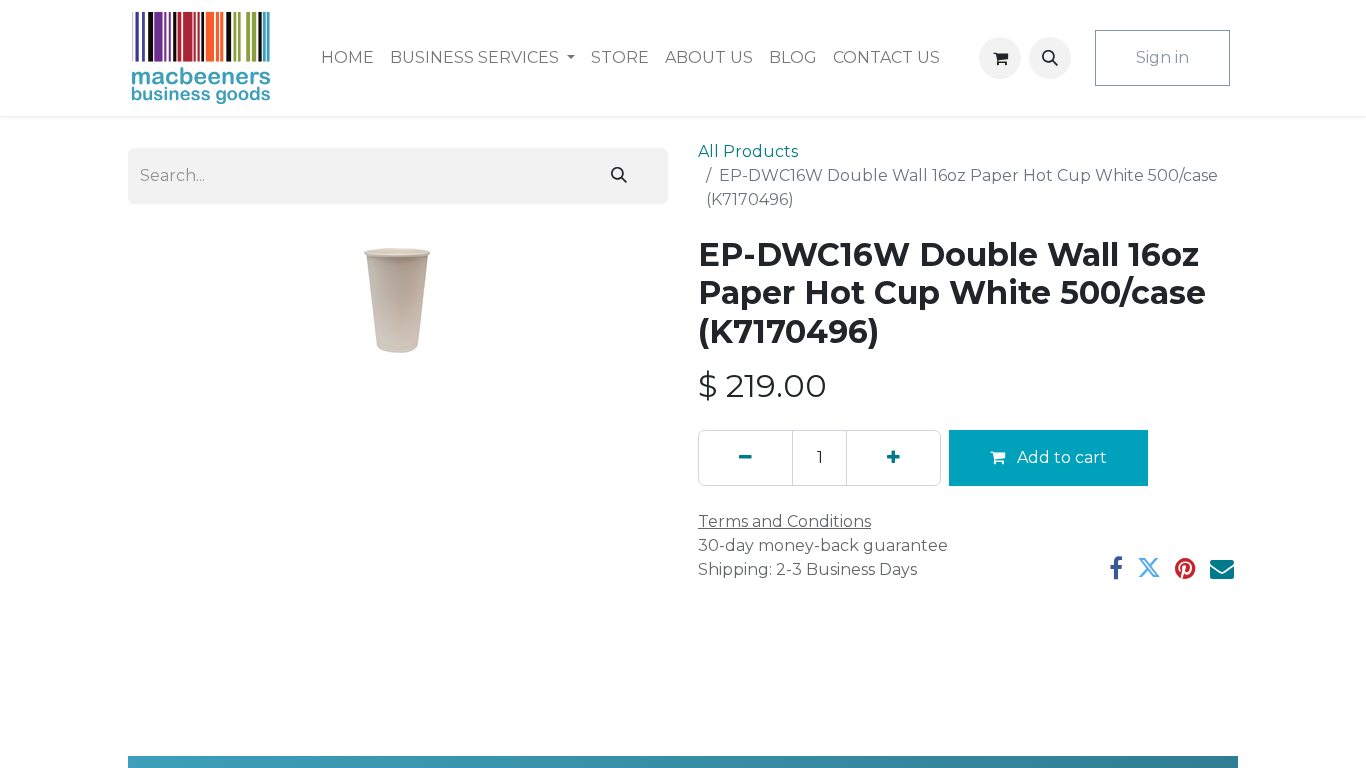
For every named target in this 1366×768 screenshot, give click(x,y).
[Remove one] (745, 458)
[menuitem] (347, 58)
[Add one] (893, 458)
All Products (748, 151)
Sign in (1162, 57)
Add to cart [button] (1060, 457)
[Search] (619, 176)
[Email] (1222, 568)
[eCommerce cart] (1000, 58)
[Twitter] (1149, 568)
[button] (1050, 58)
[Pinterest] (1185, 568)
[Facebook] (1116, 568)
